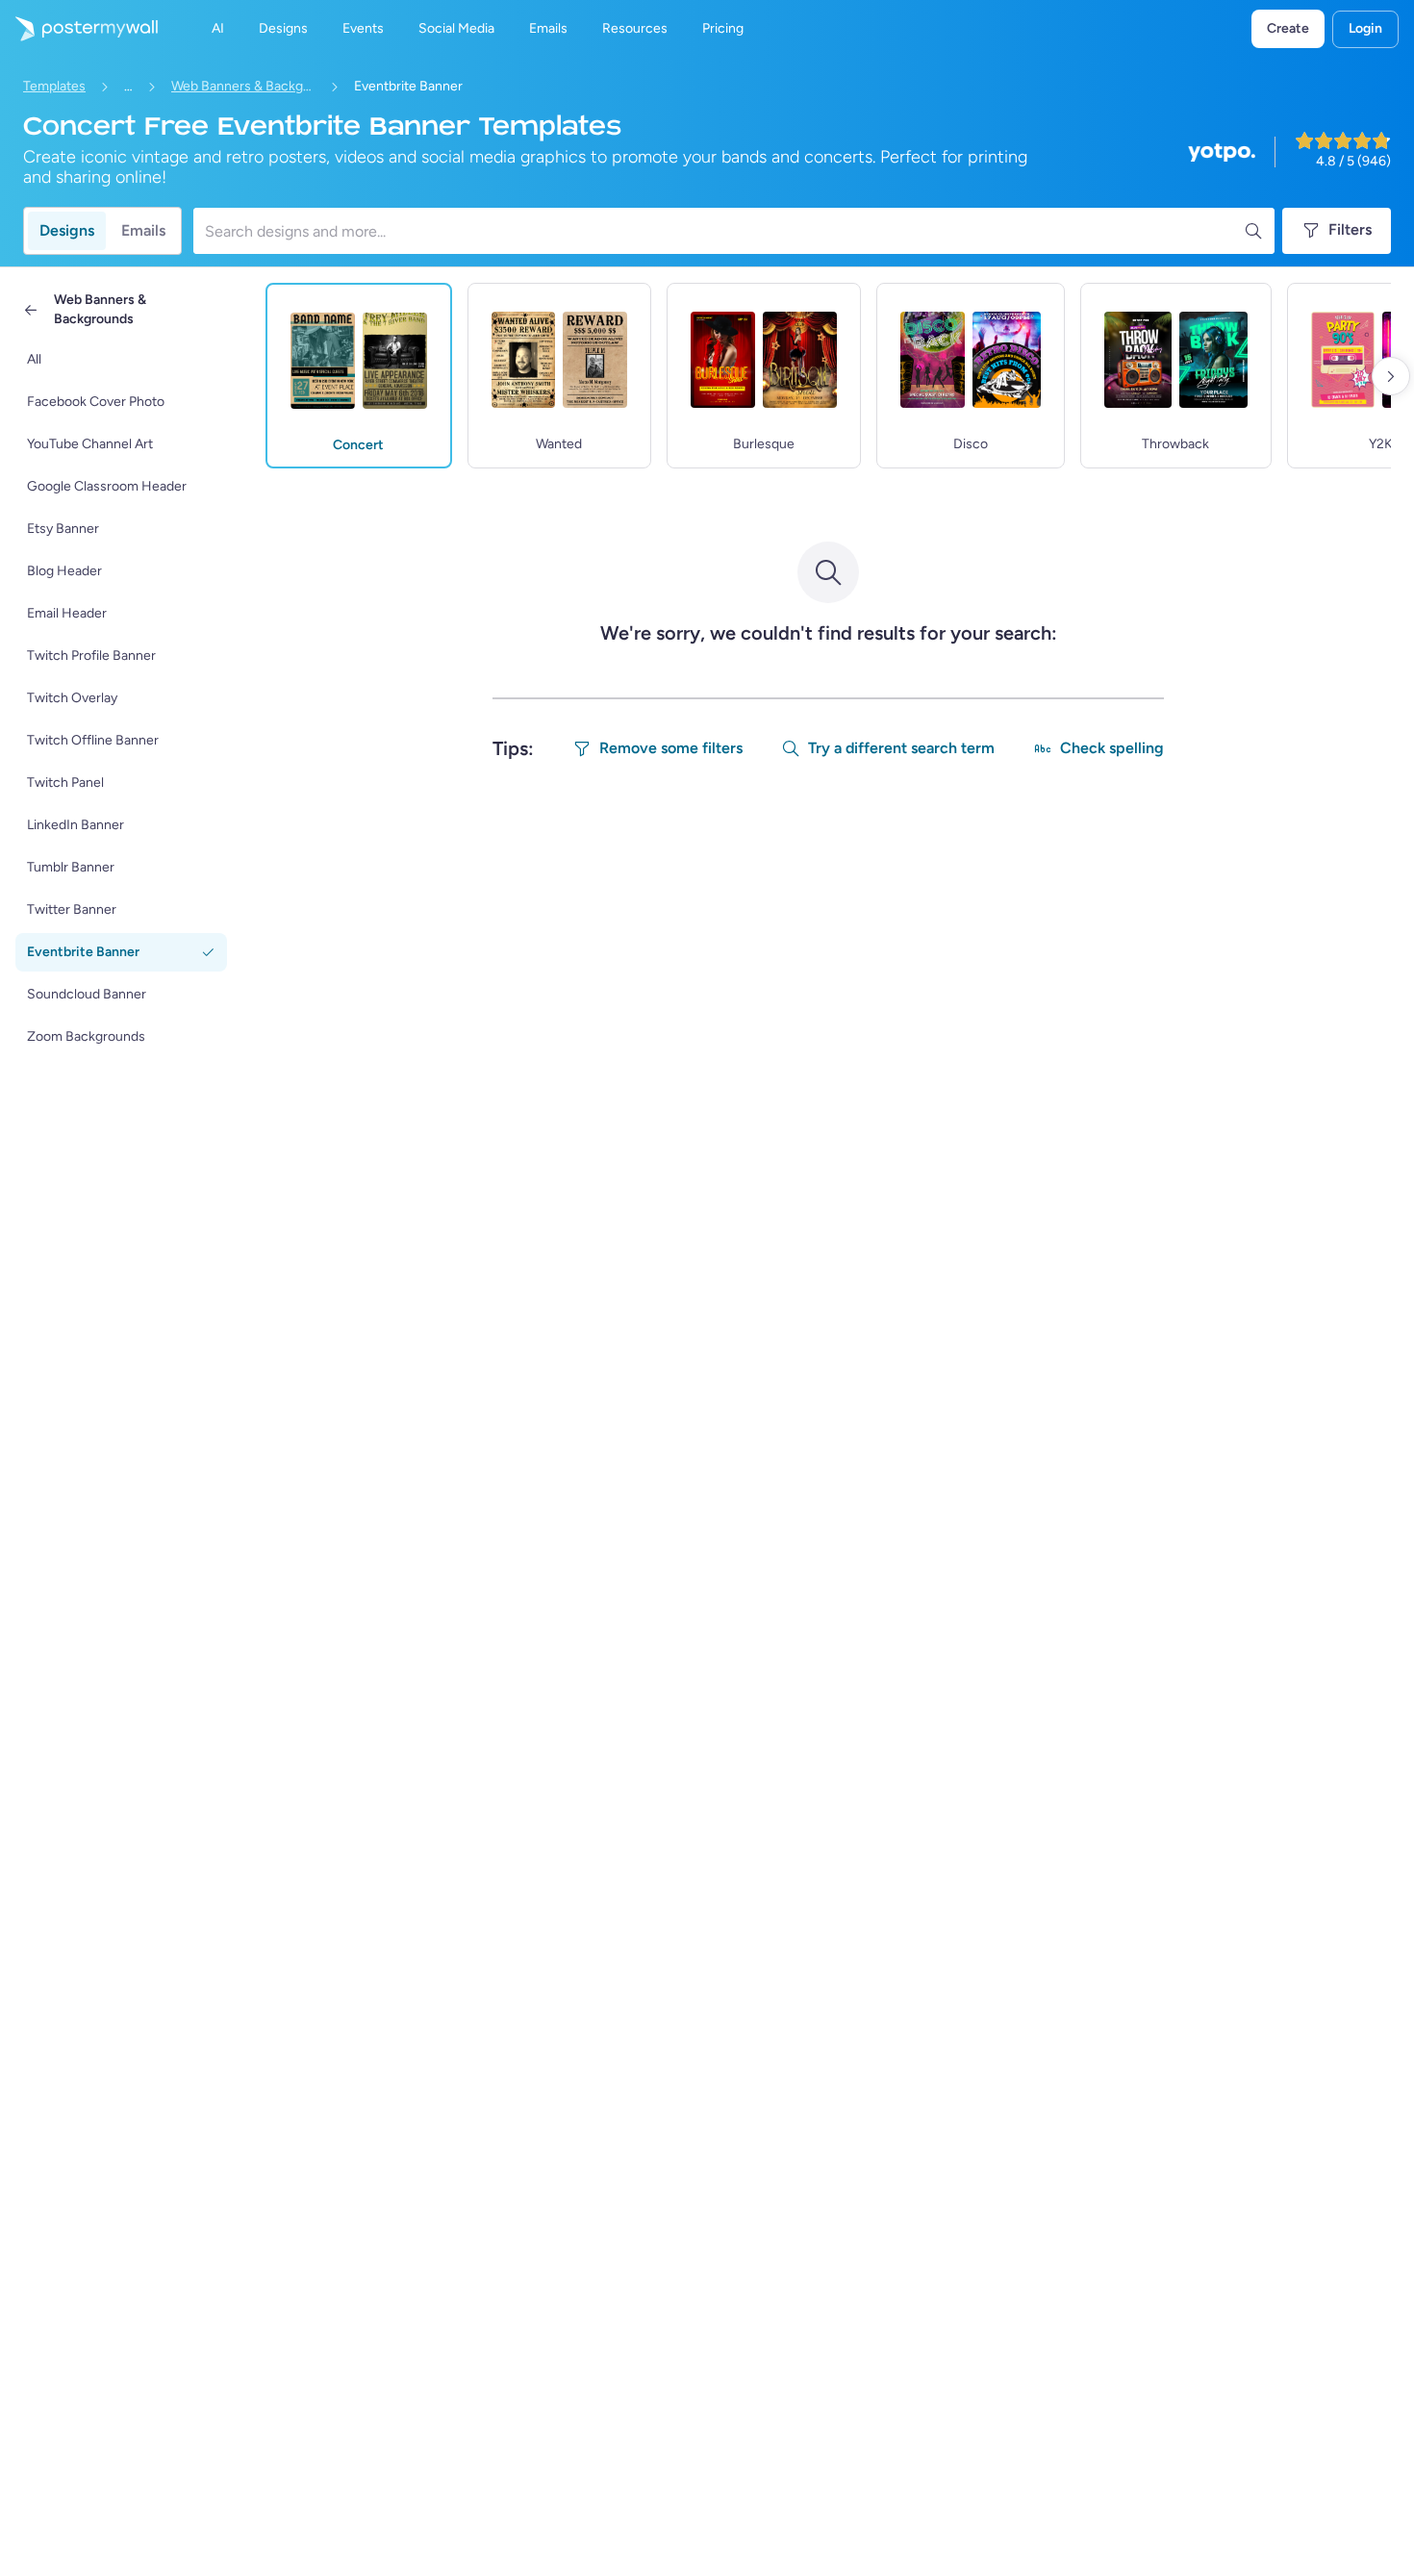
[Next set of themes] (1391, 376)
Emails (143, 230)
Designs (67, 230)
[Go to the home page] (79, 29)
